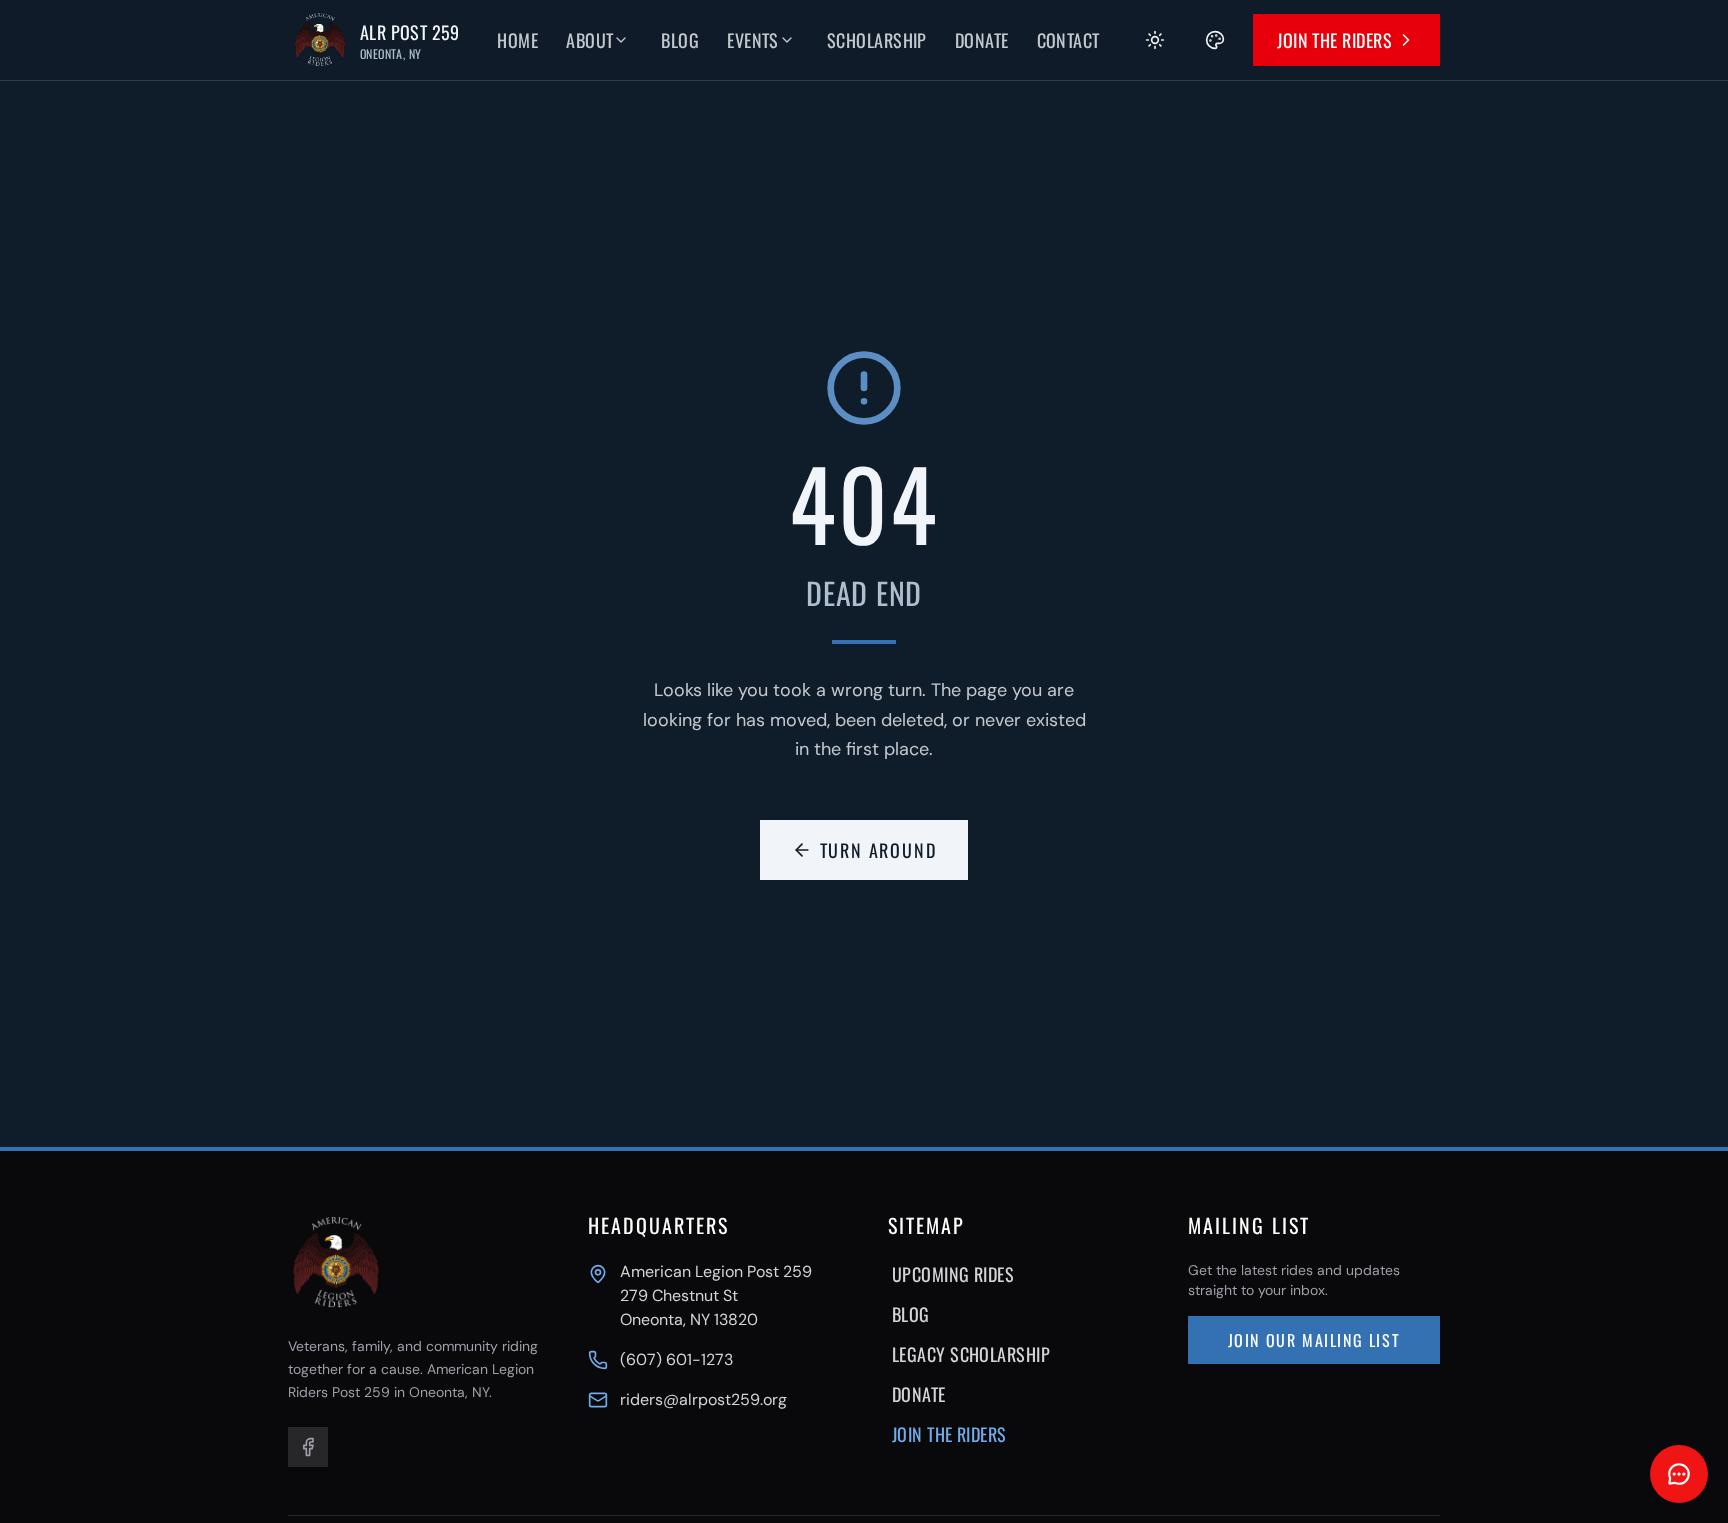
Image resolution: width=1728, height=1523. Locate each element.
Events (753, 40)
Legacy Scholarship (971, 1354)
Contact (1068, 40)
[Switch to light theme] (1155, 40)
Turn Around (878, 850)
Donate (982, 40)
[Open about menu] (635, 40)
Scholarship (877, 40)
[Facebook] (308, 1447)
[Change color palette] (1215, 40)
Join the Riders (1334, 40)
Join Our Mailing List (1314, 1340)
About (589, 40)
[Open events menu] (801, 40)
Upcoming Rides (953, 1274)
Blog (680, 40)
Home (517, 40)
